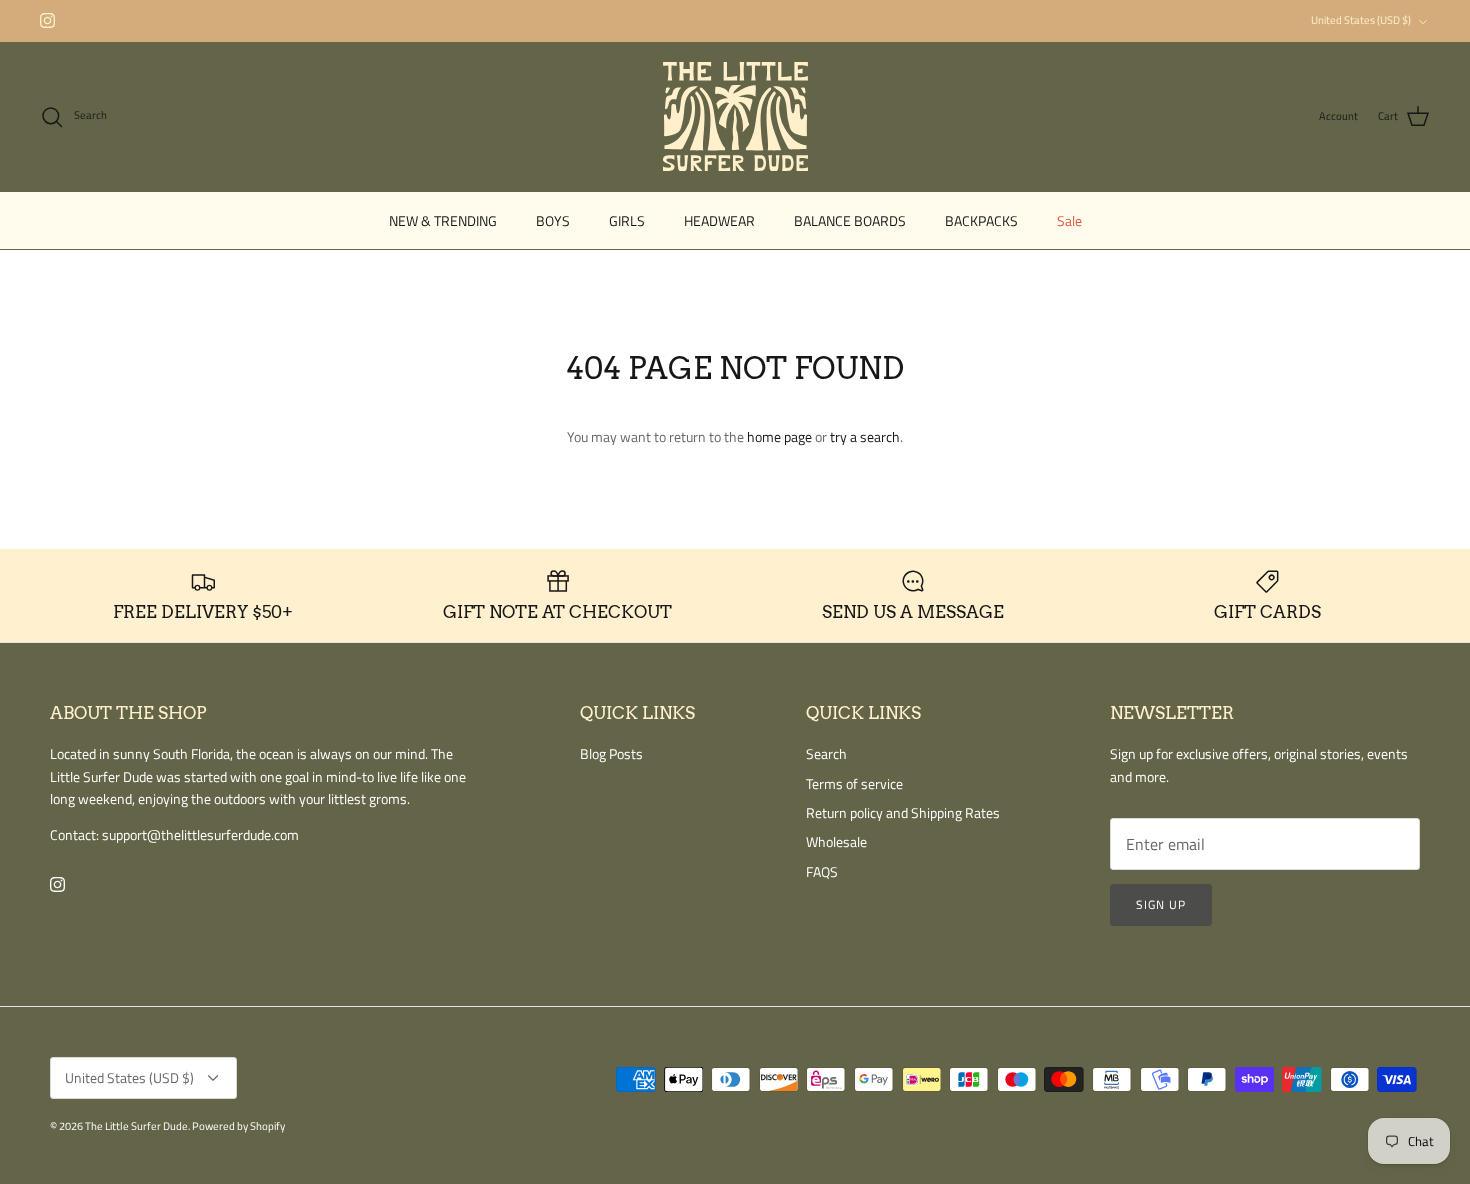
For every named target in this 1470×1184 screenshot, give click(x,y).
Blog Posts (611, 753)
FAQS (822, 871)
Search (826, 753)
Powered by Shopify (238, 1126)
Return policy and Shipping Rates (903, 812)
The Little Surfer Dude (136, 1126)
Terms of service (854, 783)
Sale (1069, 220)
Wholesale (836, 841)
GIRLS (627, 220)
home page (779, 436)
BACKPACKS (981, 220)
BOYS (553, 220)
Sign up (1161, 904)
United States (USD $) (1361, 20)
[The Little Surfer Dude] (735, 116)
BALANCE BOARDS (850, 220)
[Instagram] (47, 20)
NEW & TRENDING (443, 220)
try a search (865, 436)
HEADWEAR (719, 220)
